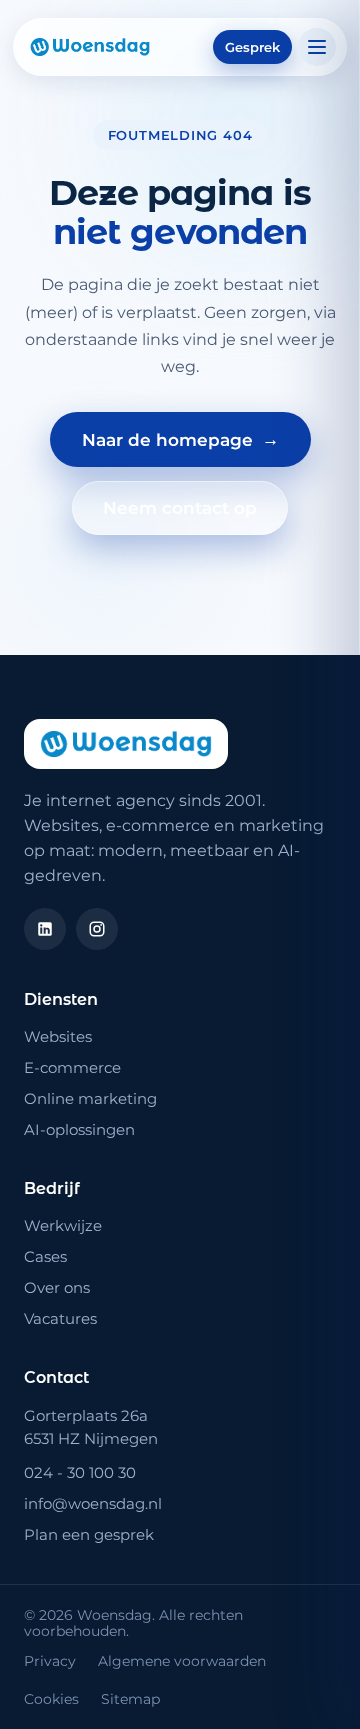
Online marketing (90, 1098)
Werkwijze (63, 1225)
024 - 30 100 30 (80, 1472)
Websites (58, 1036)
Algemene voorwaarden (182, 1661)
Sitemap (130, 1699)
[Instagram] (97, 929)
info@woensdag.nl (93, 1503)
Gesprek (252, 47)
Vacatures (60, 1318)
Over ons (57, 1287)
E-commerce (72, 1067)
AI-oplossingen (79, 1129)
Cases (45, 1256)
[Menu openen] (317, 47)
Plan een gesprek (89, 1534)
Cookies (51, 1699)
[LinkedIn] (45, 929)
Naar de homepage (180, 439)
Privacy (50, 1661)
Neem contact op (180, 508)
